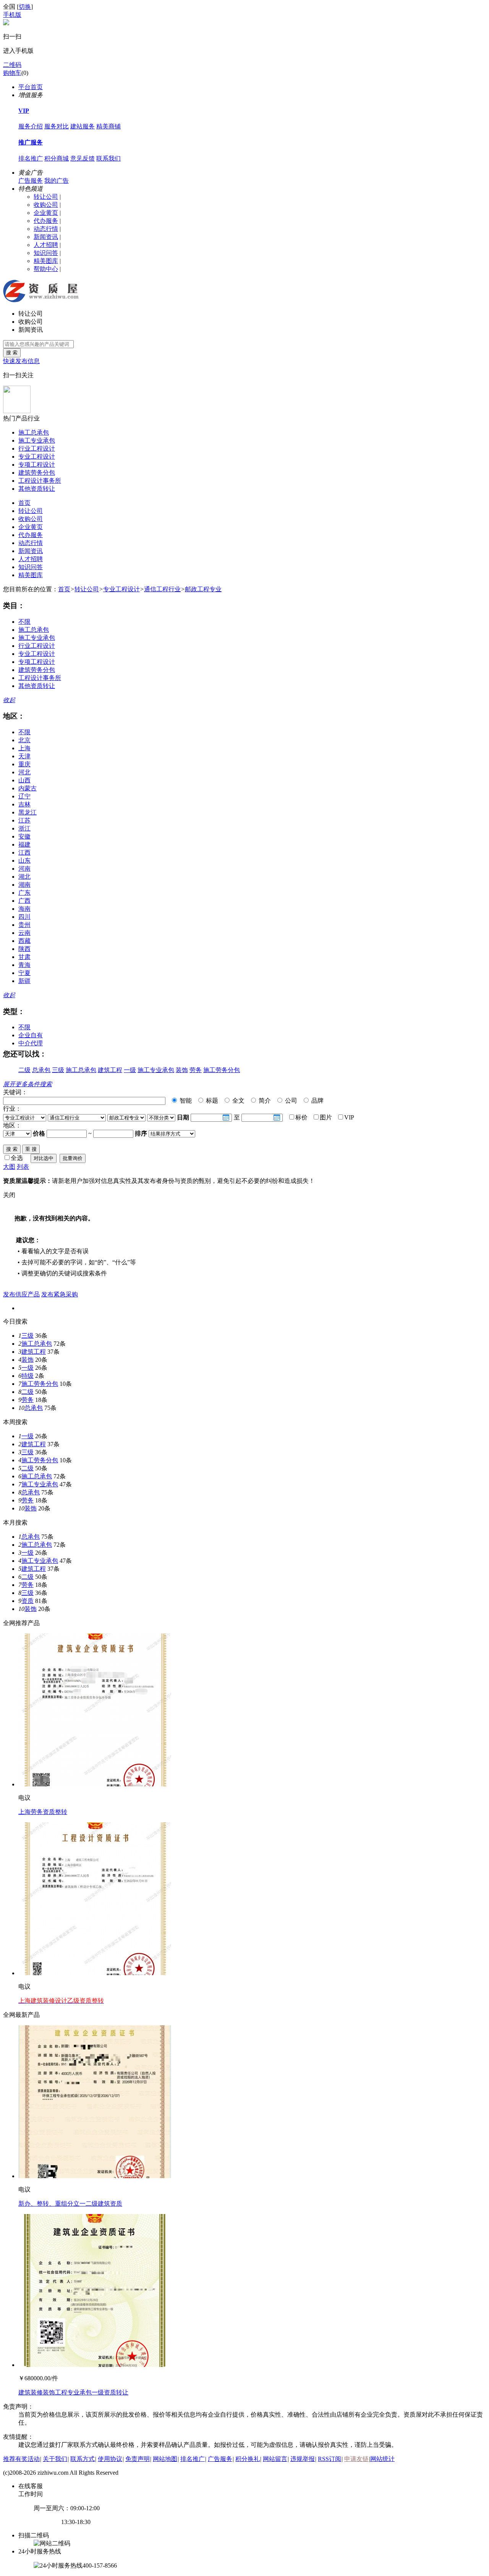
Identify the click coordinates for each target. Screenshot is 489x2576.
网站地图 (165, 2459)
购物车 (12, 73)
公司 (290, 1101)
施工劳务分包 (222, 1070)
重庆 (24, 764)
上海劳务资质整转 (43, 1812)
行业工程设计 (37, 449)
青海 (24, 965)
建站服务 (83, 126)
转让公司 (46, 197)
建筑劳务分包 (37, 473)
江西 (24, 852)
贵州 (24, 925)
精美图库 (46, 261)
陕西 (24, 949)
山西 (24, 780)
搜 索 (12, 353)
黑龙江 (28, 812)
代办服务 (46, 221)
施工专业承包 (37, 440)
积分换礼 (248, 2459)
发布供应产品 (21, 1294)
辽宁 (24, 796)
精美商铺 (108, 126)
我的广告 (57, 181)
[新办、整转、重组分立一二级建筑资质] (95, 2176)
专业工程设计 (37, 457)
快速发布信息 (21, 361)
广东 (24, 893)
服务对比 (57, 126)
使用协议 (110, 2459)
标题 (211, 1101)
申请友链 (356, 2459)
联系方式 (83, 2459)
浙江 (24, 828)
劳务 (196, 1070)
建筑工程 (110, 1070)
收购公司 (46, 205)
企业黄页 (46, 213)
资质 (28, 1601)
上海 (24, 748)
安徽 (24, 836)
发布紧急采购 (60, 1294)
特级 (28, 1376)
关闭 (9, 1195)
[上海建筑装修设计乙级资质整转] (95, 1973)
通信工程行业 (162, 589)
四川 (24, 917)
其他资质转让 (37, 489)
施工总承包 (34, 432)
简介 (264, 1101)
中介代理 (31, 1043)
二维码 (12, 65)
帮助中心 (46, 269)
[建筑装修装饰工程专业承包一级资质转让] (95, 2365)
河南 (24, 869)
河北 (24, 772)
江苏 (24, 820)
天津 (24, 756)
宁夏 (24, 973)
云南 (24, 933)
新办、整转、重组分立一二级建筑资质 (70, 2204)
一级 (130, 1070)
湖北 (24, 877)
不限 (24, 622)
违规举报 (303, 2459)
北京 (24, 740)
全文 (238, 1101)
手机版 (12, 15)
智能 (185, 1101)
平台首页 (31, 87)
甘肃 (24, 957)
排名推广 (31, 158)
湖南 (24, 885)
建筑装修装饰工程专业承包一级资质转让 (73, 2392)
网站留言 (275, 2459)
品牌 (317, 1101)
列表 (23, 1167)
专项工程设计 (37, 465)
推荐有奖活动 (21, 2459)
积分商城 (57, 158)
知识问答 (46, 253)
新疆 (24, 981)
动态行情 (46, 229)
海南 (24, 909)
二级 (24, 1070)
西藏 (24, 941)
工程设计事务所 (40, 481)
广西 (24, 901)
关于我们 (55, 2459)
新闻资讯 (46, 237)
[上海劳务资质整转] (95, 1784)
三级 (58, 1070)
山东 (24, 861)
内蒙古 (28, 788)
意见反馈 (83, 158)
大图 (9, 1167)
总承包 (41, 1070)
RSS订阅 (330, 2459)
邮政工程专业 (203, 589)
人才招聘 (46, 245)
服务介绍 (31, 126)
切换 (25, 7)
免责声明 (138, 2459)
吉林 (24, 804)
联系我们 (108, 158)
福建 (24, 844)
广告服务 (31, 181)
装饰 (182, 1070)
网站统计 (382, 2459)
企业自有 (31, 1035)
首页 (24, 503)
